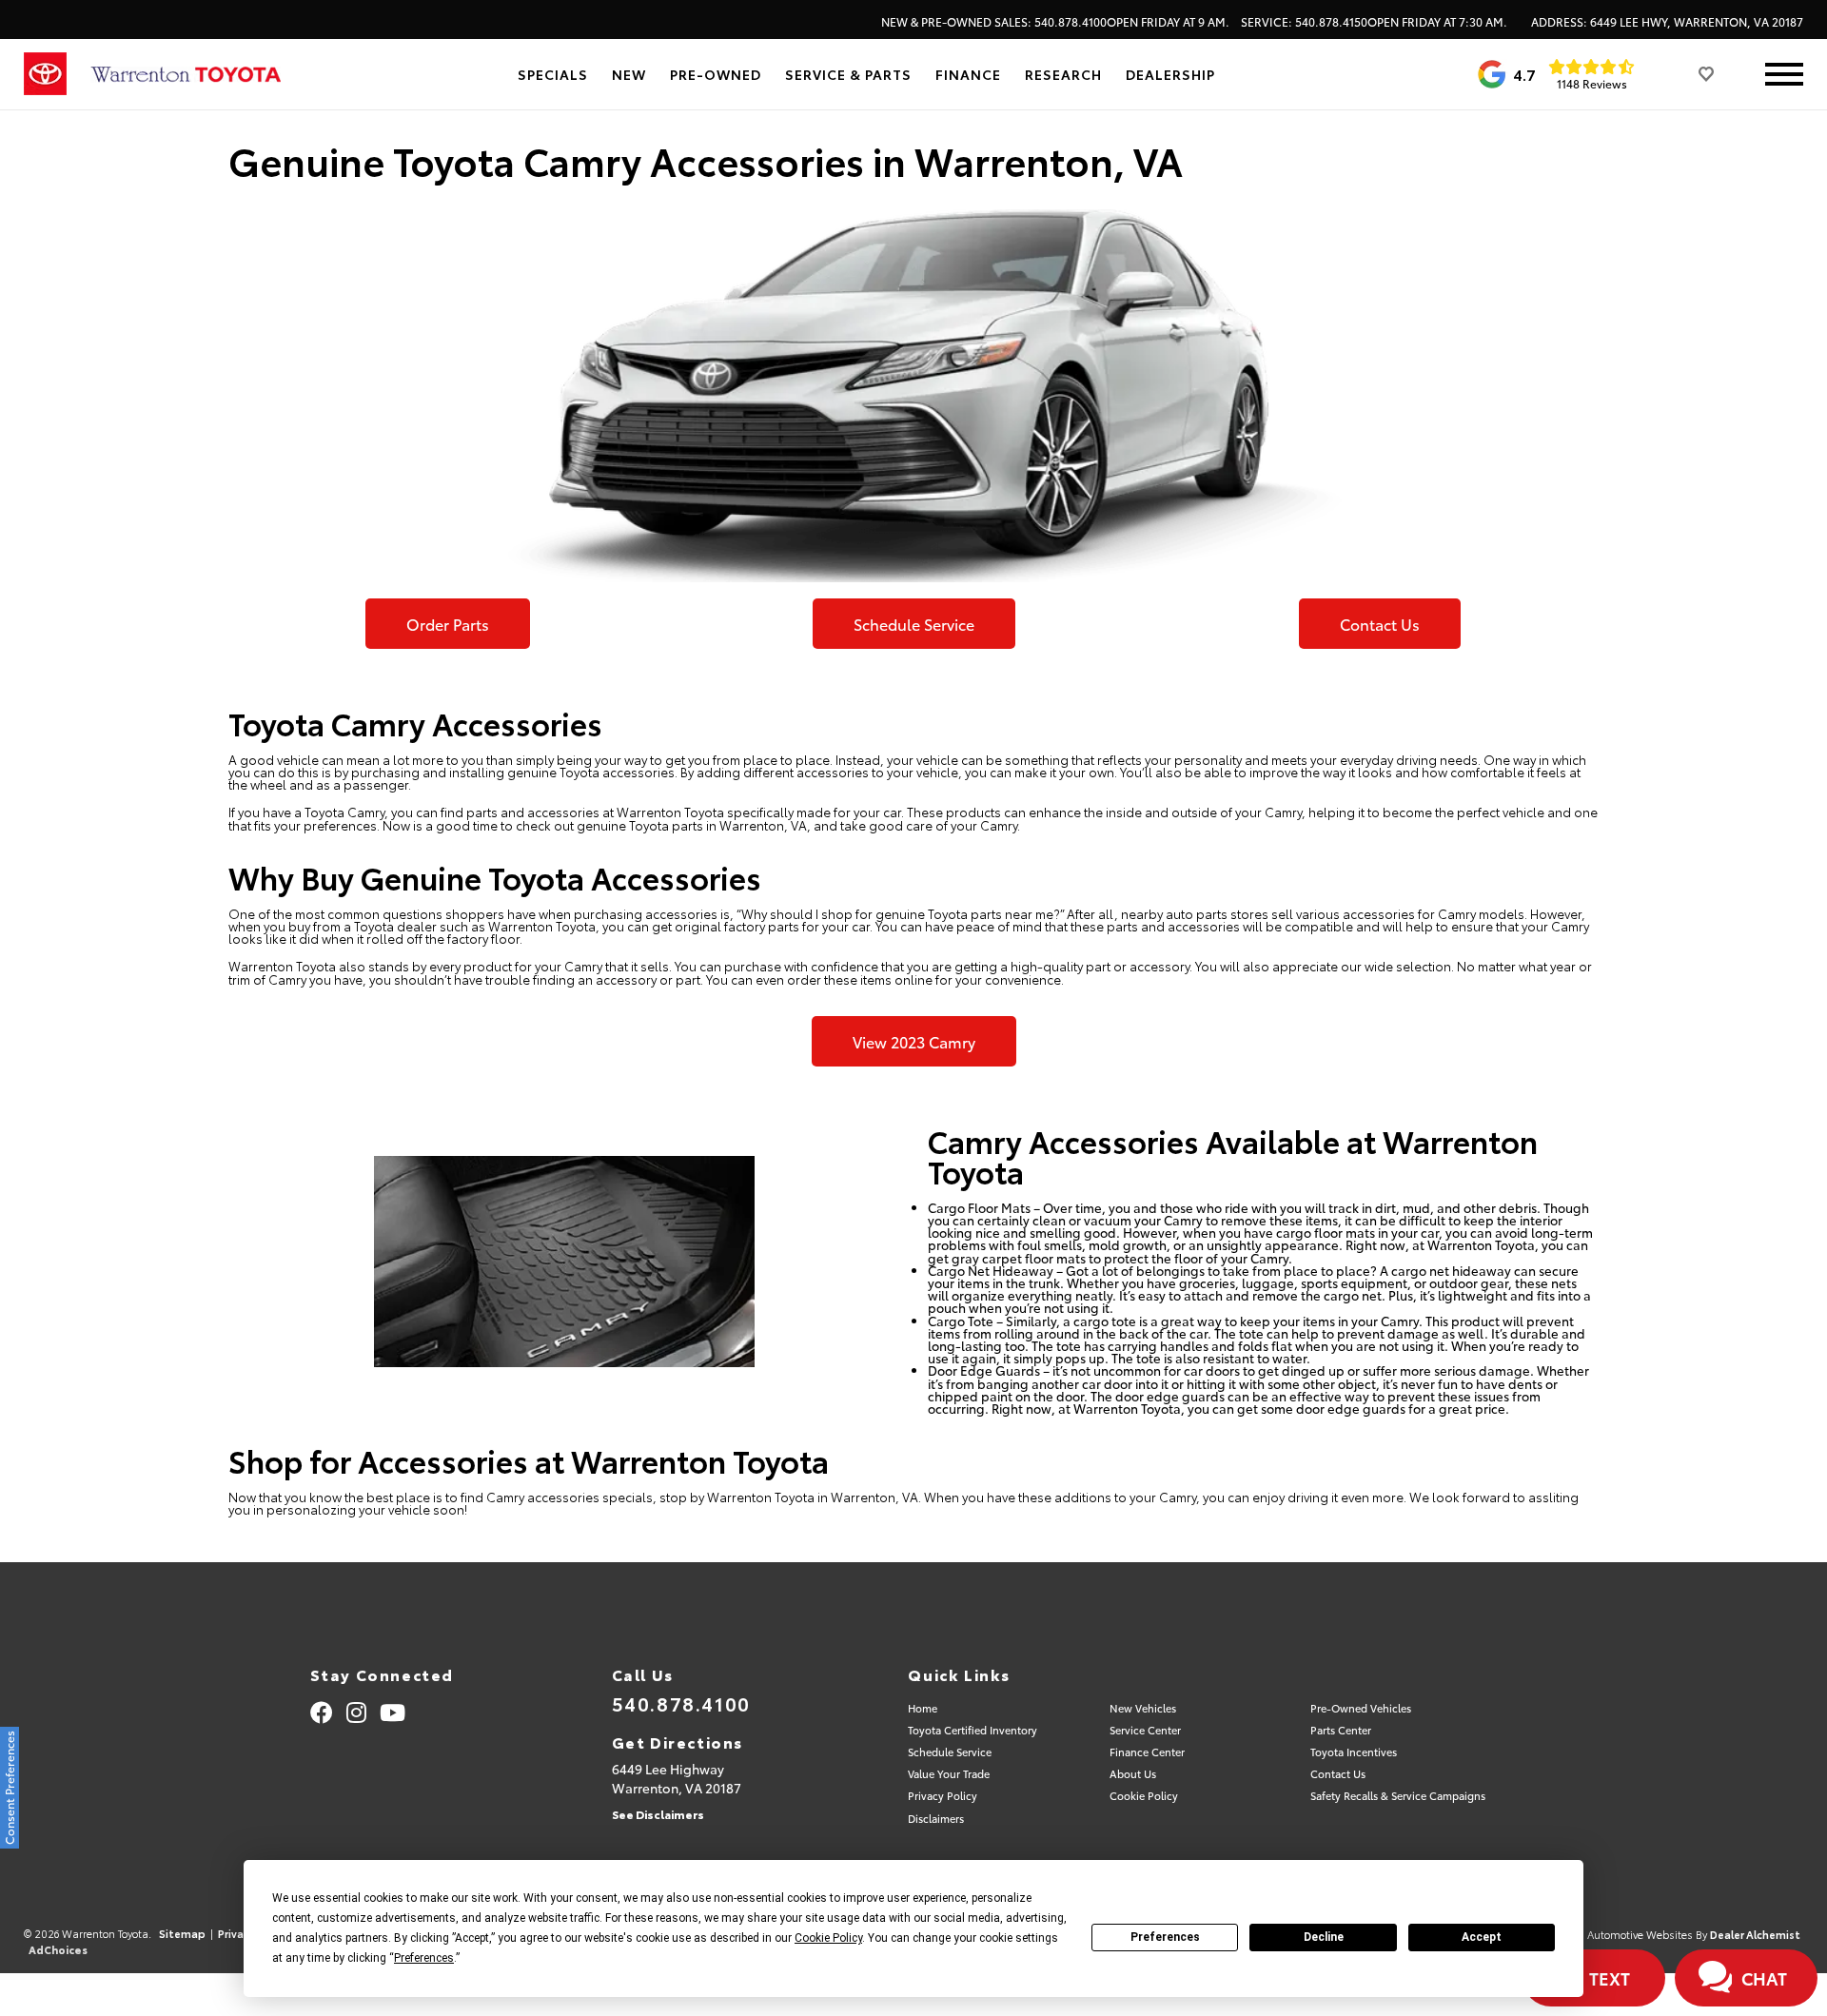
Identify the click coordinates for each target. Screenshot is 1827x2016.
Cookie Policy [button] (828, 1938)
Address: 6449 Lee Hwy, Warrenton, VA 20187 (1667, 22)
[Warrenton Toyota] (186, 75)
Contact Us (1380, 624)
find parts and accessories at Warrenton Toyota (582, 812)
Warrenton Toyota (761, 1497)
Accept (1482, 1937)
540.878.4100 (681, 1703)
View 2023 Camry (914, 1041)
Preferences (1165, 1937)
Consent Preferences (9, 1788)
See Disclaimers (658, 1814)
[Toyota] (45, 74)
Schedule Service (914, 624)
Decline (1324, 1937)
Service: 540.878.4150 (1374, 22)
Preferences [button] (424, 1958)
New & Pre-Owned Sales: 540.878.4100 (1055, 22)
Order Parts (448, 624)
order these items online (860, 979)
